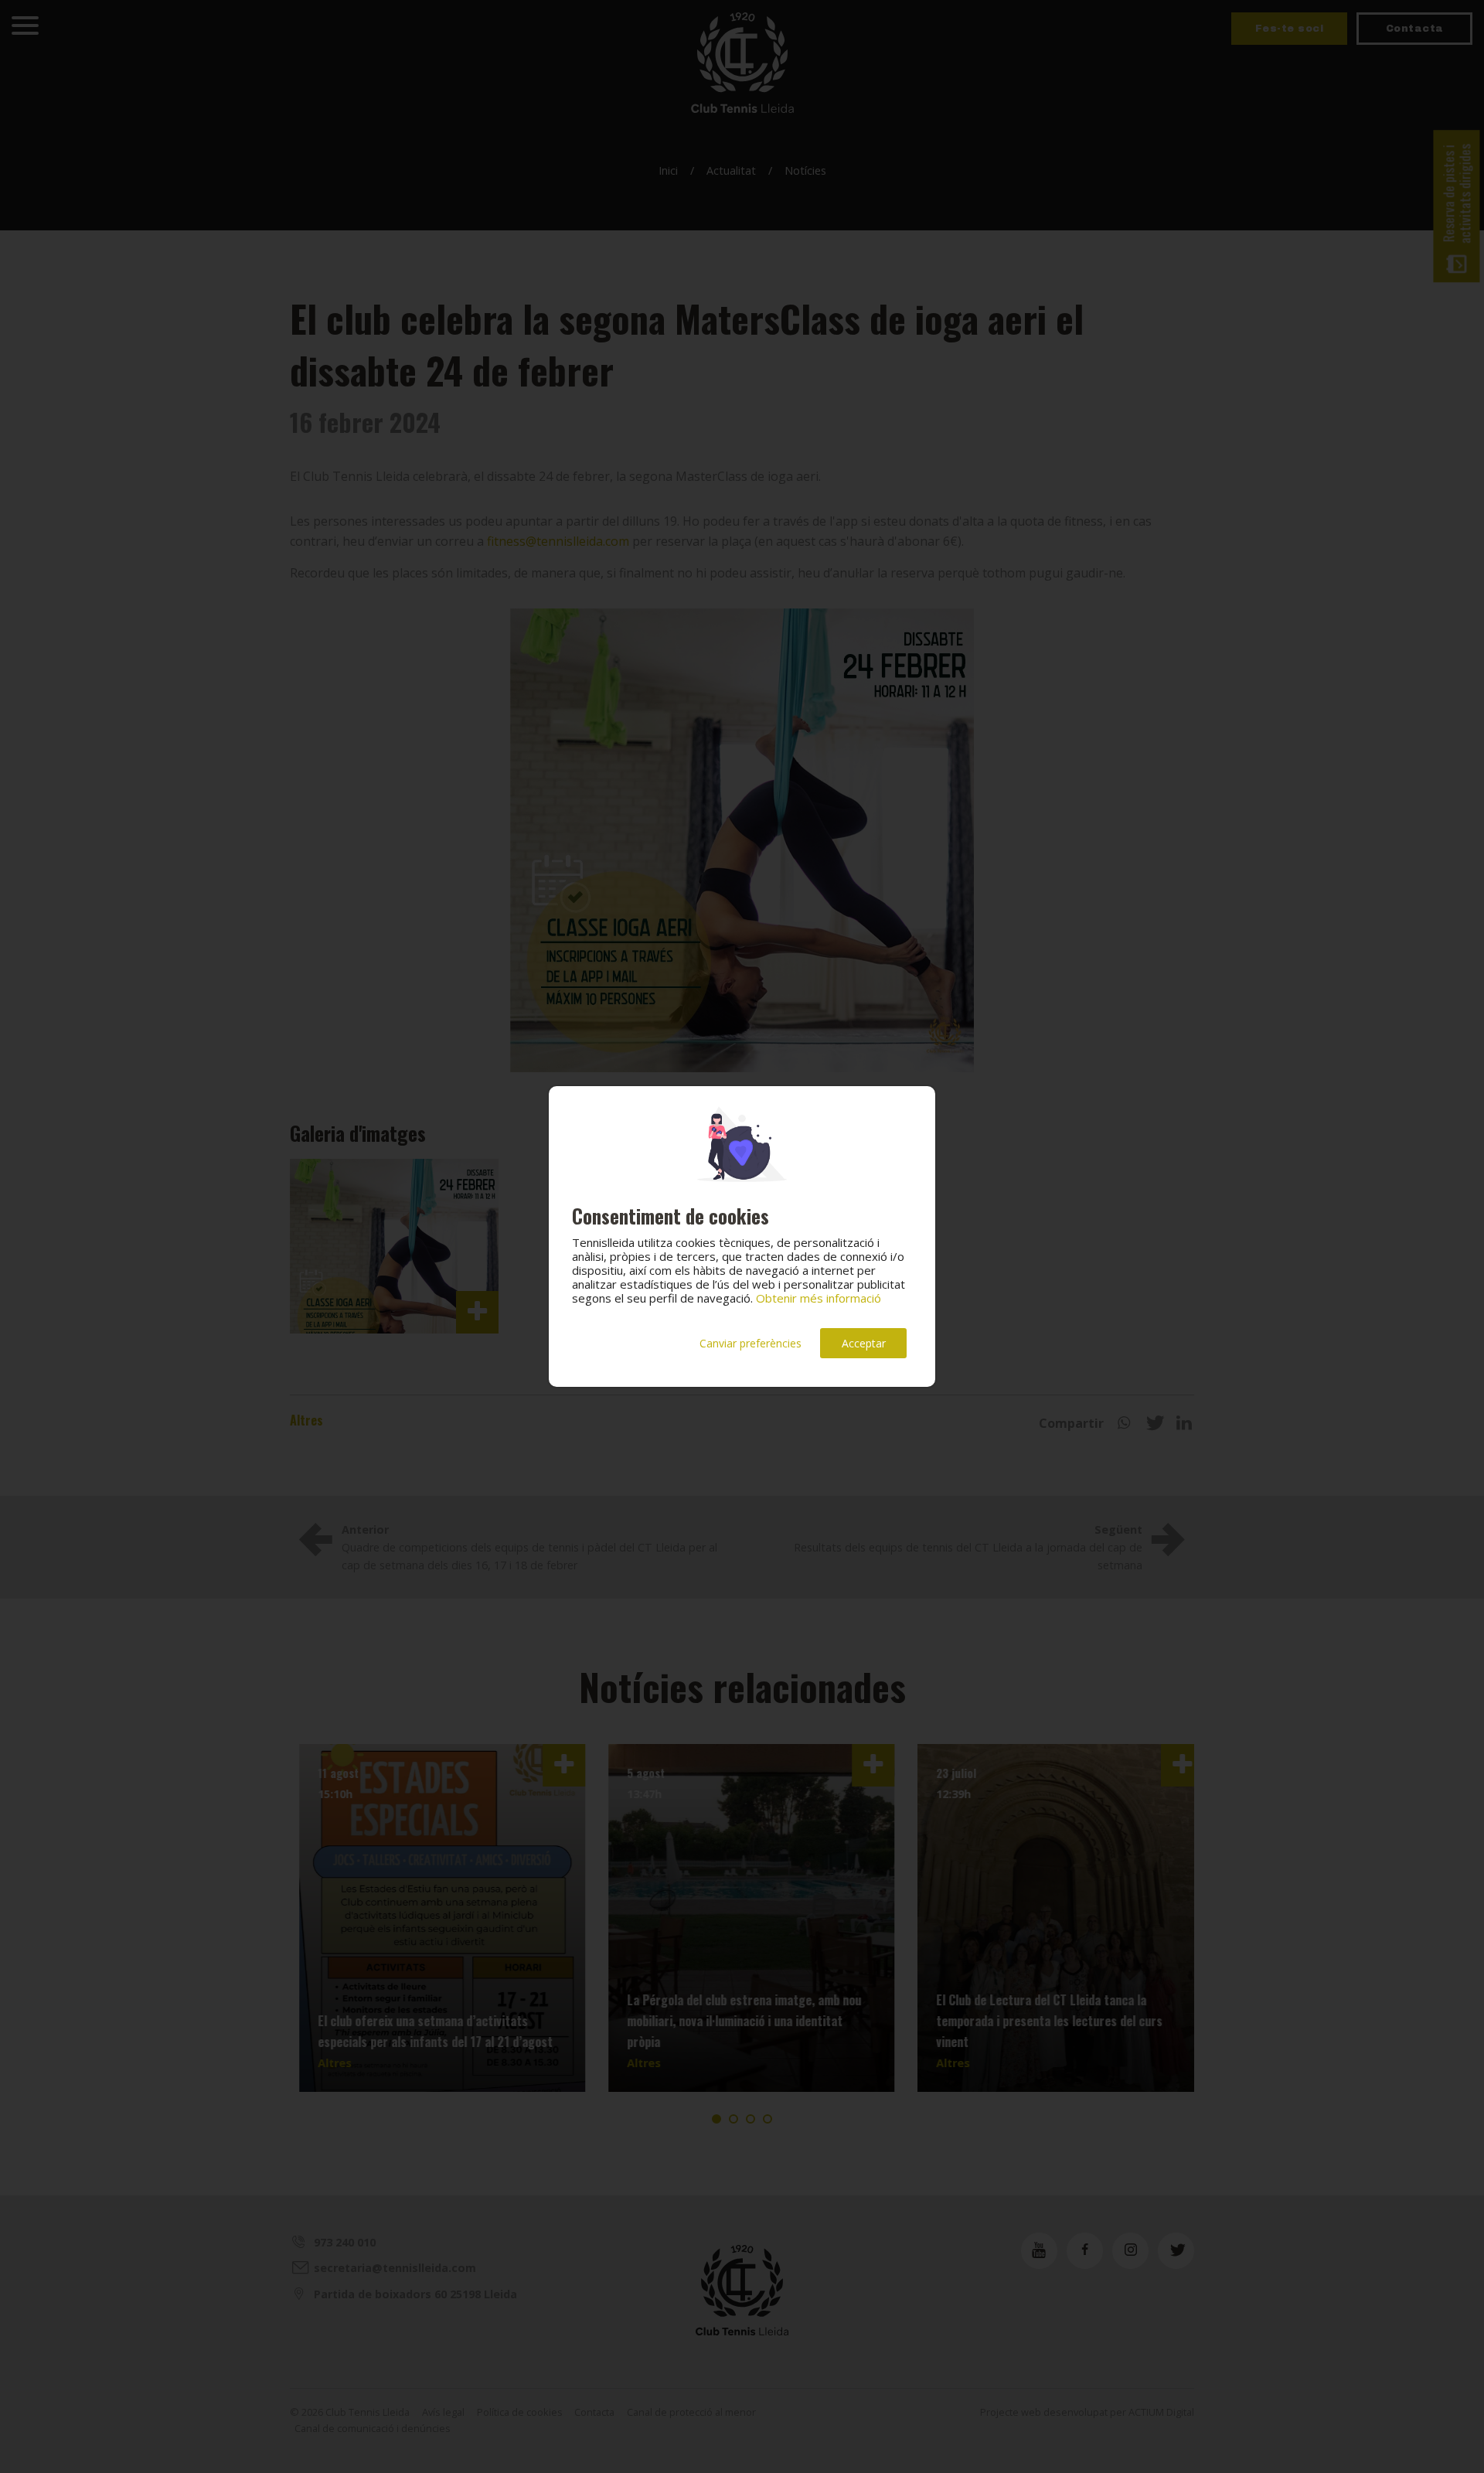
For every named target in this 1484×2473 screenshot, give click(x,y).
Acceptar (864, 1343)
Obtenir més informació (819, 1298)
